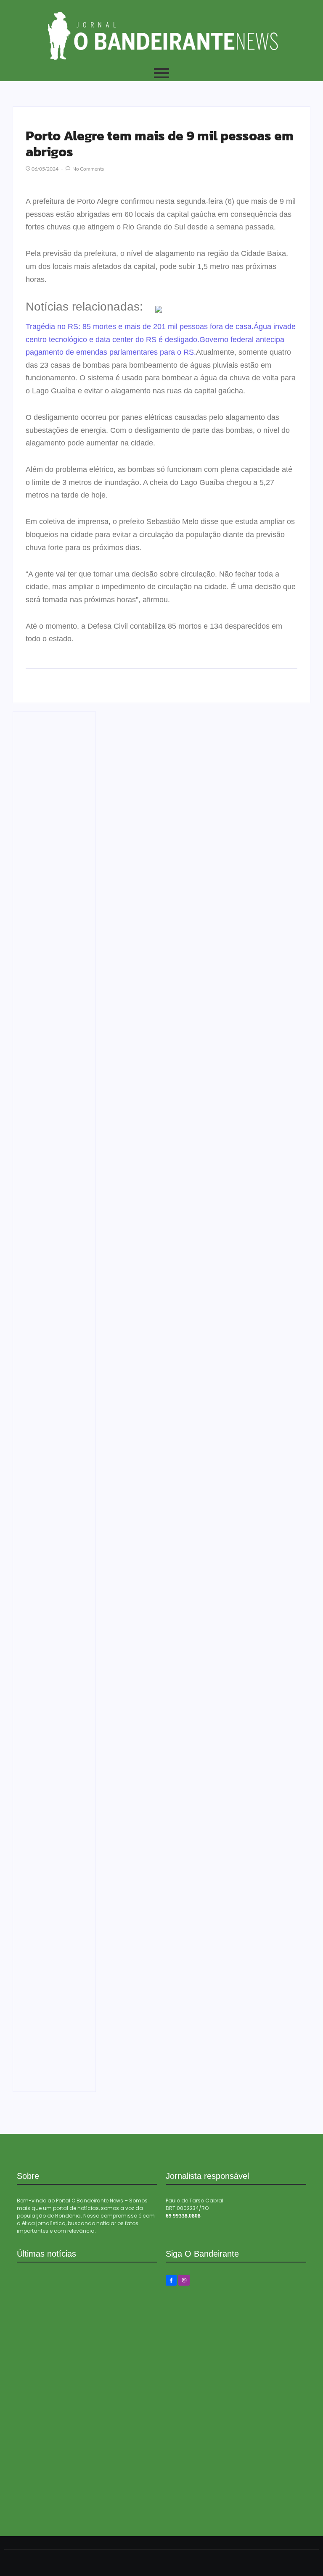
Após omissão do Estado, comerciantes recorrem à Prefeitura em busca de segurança (53, 1843)
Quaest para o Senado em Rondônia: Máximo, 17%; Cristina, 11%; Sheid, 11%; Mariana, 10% (54, 1312)
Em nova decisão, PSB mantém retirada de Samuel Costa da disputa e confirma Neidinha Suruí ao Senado (50, 1574)
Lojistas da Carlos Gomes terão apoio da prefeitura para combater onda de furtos (51, 890)
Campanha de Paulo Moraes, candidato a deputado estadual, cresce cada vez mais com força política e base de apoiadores (50, 1959)
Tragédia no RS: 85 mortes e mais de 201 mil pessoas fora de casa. (140, 327)
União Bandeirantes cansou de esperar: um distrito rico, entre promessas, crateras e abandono (85, 2468)
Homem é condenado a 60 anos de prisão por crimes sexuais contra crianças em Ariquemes (54, 1679)
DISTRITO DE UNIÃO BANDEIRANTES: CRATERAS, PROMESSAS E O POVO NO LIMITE (53, 1143)
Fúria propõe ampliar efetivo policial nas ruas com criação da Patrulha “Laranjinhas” (54, 770)
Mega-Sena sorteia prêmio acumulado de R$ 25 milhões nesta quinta (81, 2511)
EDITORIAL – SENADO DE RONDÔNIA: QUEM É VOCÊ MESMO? (52, 1226)
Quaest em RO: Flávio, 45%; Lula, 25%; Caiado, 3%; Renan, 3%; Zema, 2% (52, 1458)
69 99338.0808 (183, 2216)
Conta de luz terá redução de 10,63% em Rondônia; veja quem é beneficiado (52, 1370)
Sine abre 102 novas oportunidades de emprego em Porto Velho (47, 2063)
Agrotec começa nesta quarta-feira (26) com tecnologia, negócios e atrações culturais (52, 996)
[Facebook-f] (171, 2280)
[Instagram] (184, 2280)
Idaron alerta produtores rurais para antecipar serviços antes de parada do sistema (52, 1741)
